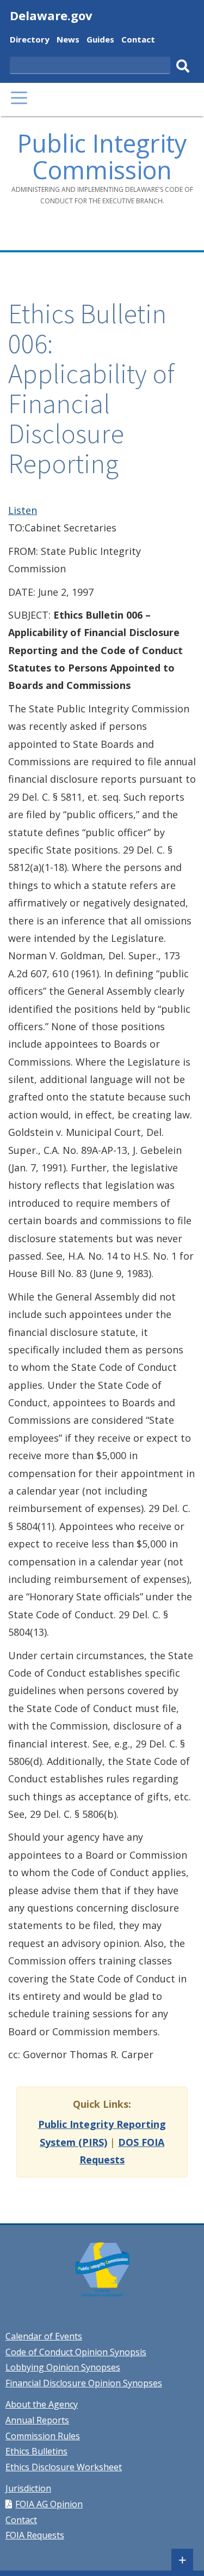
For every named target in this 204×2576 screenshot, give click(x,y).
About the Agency (42, 2404)
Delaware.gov (51, 15)
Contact (138, 41)
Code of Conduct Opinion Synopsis (76, 2352)
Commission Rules (43, 2436)
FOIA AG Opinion (49, 2504)
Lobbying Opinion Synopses (63, 2367)
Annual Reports (37, 2420)
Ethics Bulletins (36, 2451)
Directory (30, 41)
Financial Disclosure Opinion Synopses (84, 2383)
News (68, 41)
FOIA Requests (35, 2535)
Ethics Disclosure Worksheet (64, 2467)
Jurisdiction (28, 2488)
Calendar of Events (44, 2336)
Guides (100, 41)
